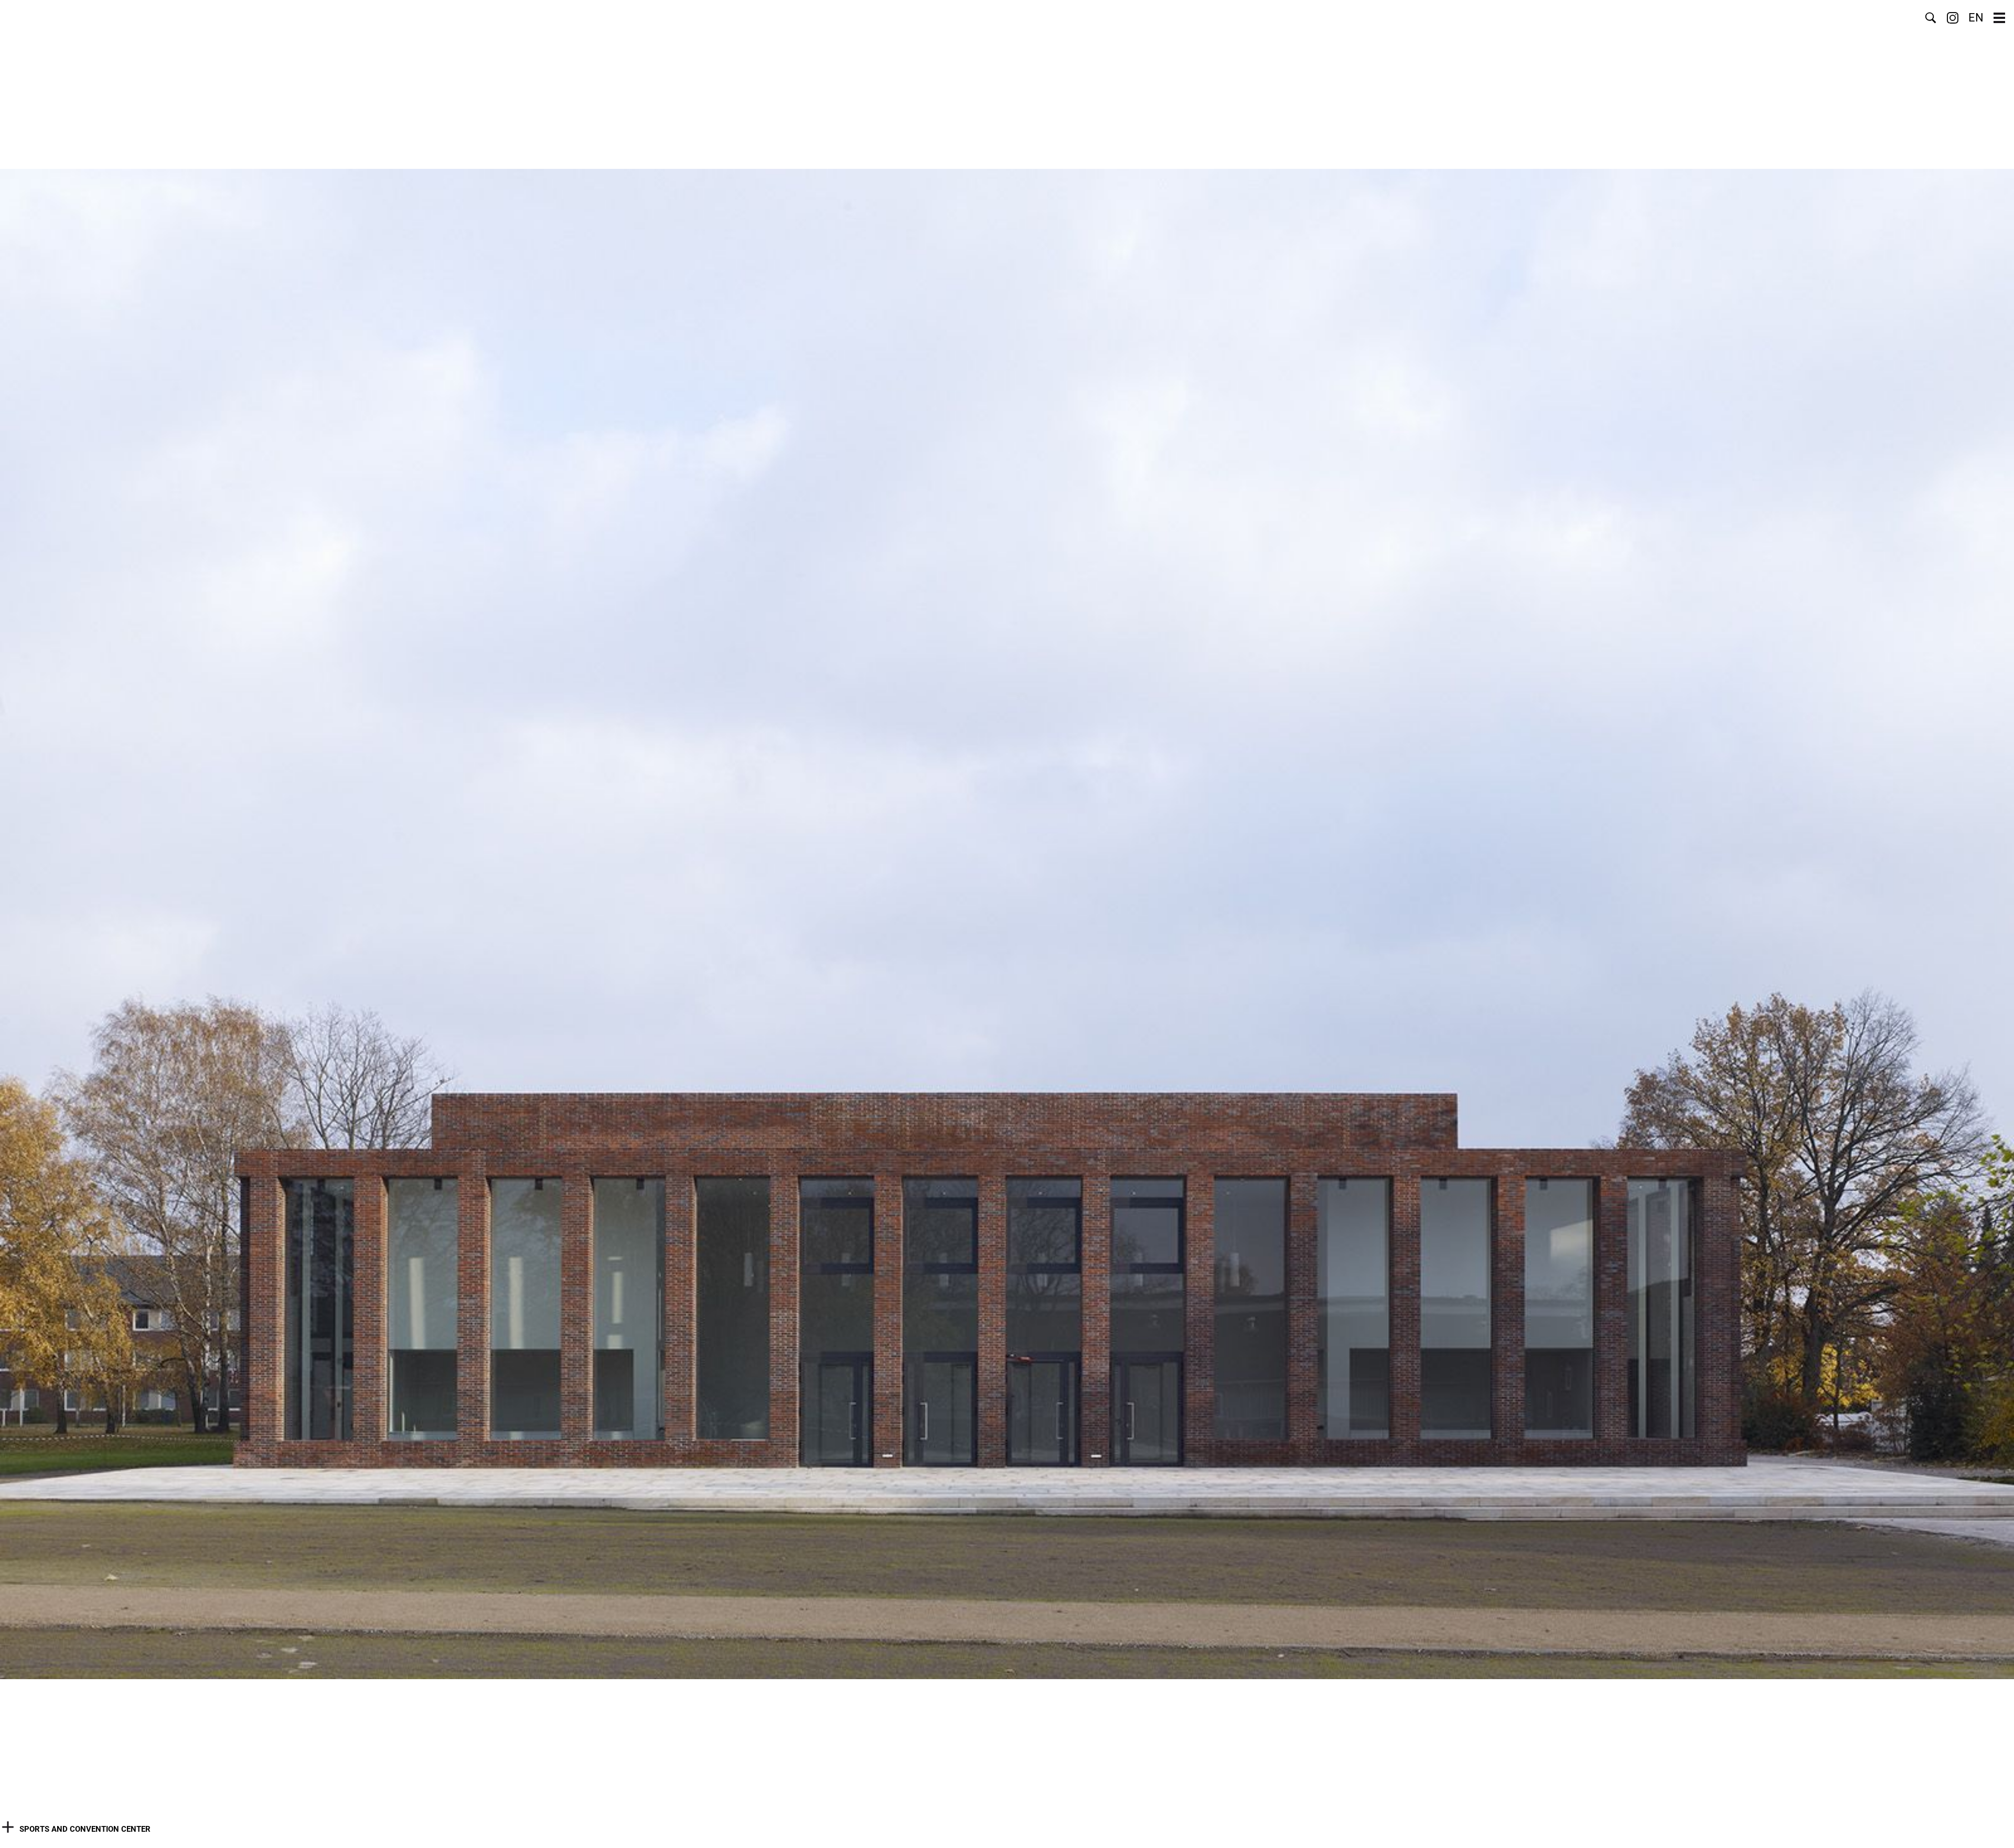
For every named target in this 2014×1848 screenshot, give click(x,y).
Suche (1931, 18)
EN (1976, 18)
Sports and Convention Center (85, 1829)
